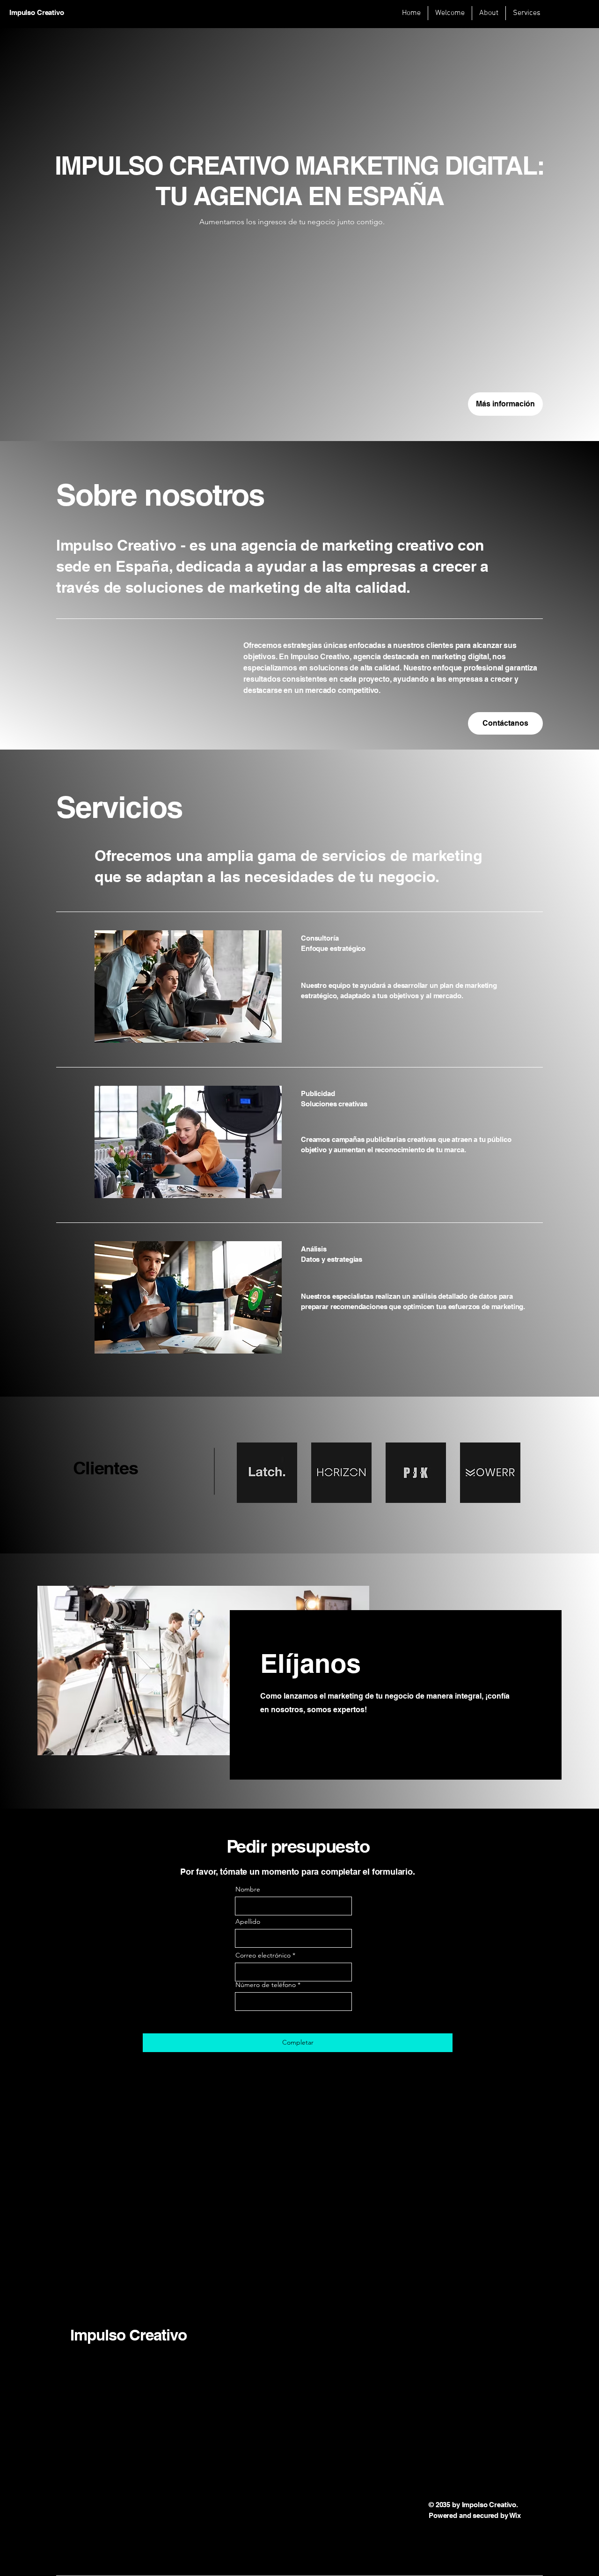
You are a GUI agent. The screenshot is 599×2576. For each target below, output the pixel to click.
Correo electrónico (263, 1955)
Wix (516, 2515)
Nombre (248, 1889)
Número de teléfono (266, 1985)
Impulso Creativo (128, 2335)
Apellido (248, 1921)
